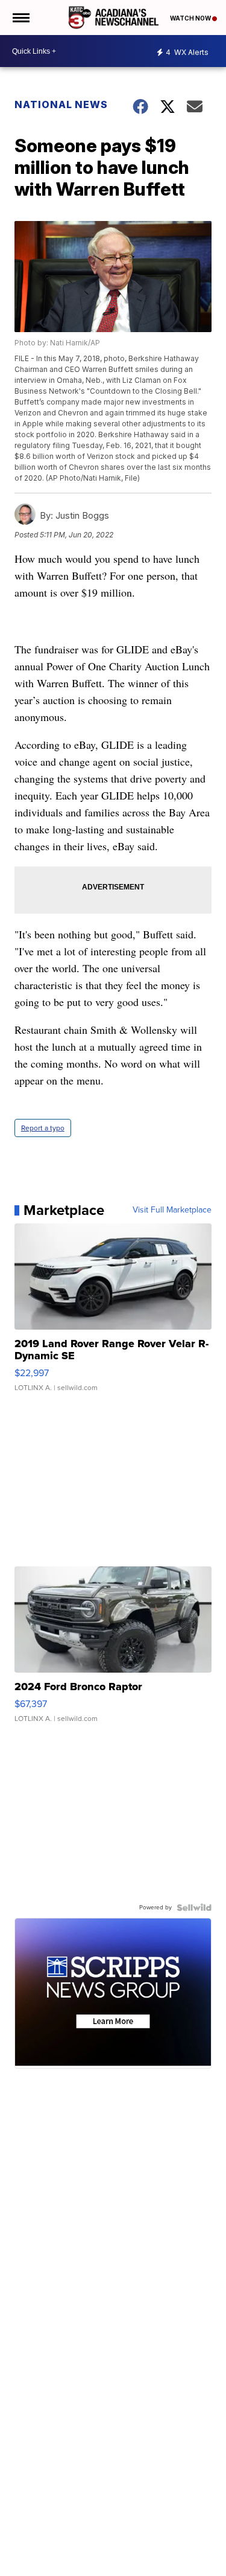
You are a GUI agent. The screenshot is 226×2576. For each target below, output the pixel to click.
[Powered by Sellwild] (194, 1908)
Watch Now (191, 18)
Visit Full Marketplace (172, 1210)
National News (61, 104)
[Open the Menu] (20, 18)
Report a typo (43, 1128)
